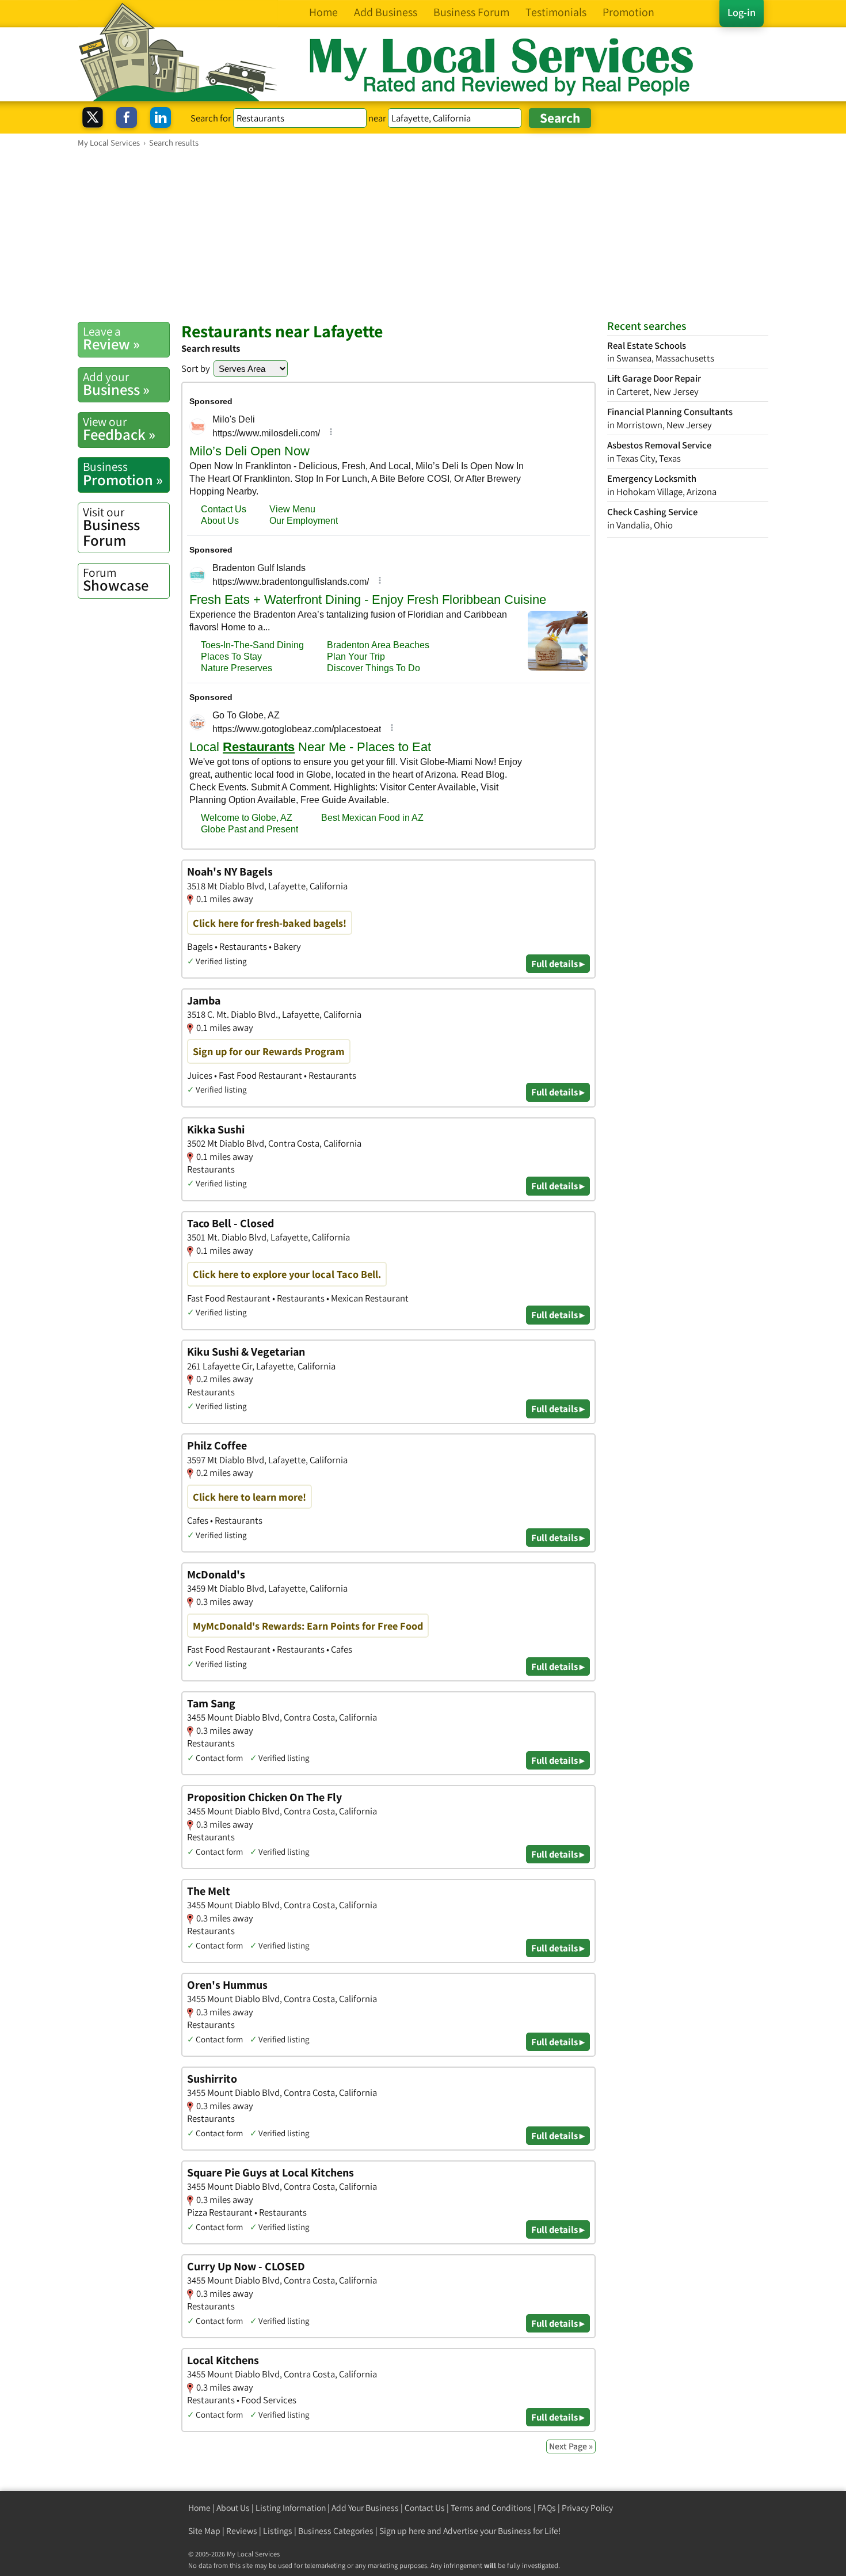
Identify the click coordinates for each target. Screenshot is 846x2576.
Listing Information (291, 2508)
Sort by (196, 368)
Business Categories (336, 2531)
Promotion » (123, 474)
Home (199, 2508)
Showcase (116, 580)
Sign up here (402, 2531)
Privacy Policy (587, 2508)
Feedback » (119, 429)
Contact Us (425, 2508)
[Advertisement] (423, 234)
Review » (111, 338)
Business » (116, 384)
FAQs (547, 2508)
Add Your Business (365, 2508)
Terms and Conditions (491, 2508)
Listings (278, 2531)
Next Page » (571, 2446)
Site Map (204, 2531)
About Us (233, 2508)
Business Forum (111, 527)
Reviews (242, 2531)
